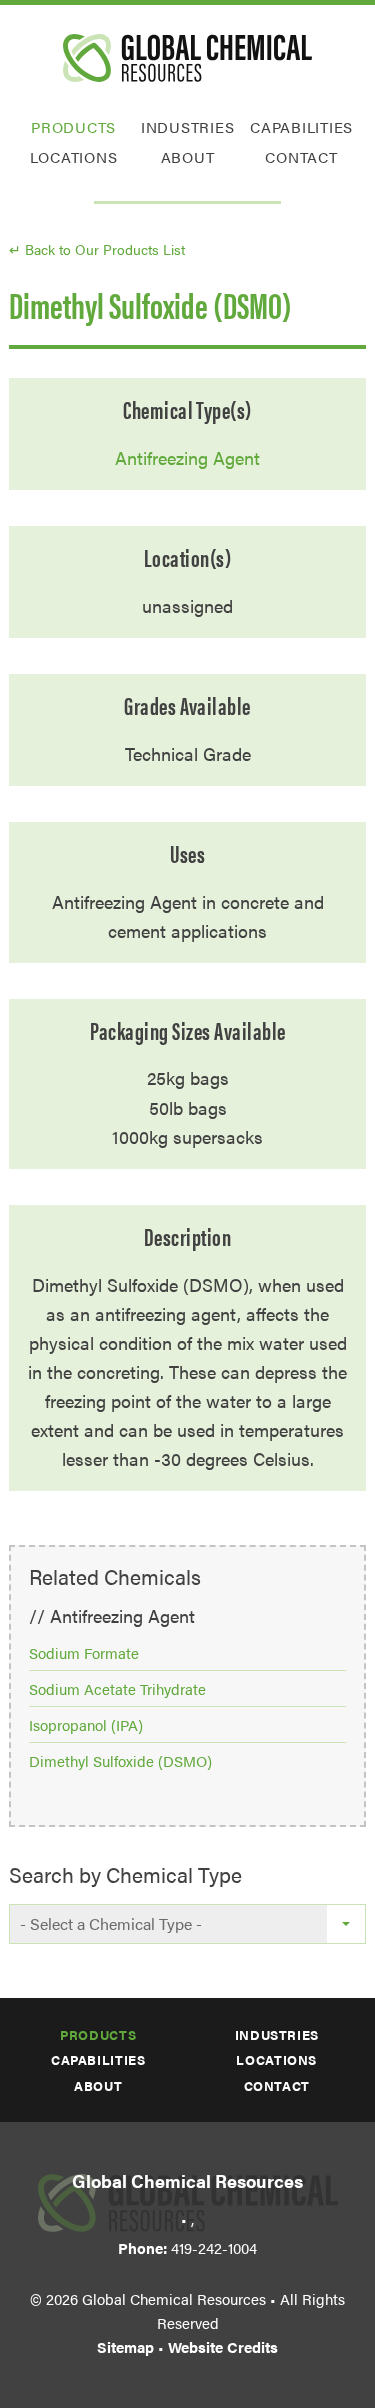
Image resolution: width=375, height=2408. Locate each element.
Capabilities (301, 126)
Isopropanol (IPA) (86, 1724)
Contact (301, 156)
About (188, 156)
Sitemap (125, 2346)
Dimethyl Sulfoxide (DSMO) (120, 1760)
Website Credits (223, 2346)
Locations (74, 156)
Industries (188, 126)
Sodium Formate (84, 1652)
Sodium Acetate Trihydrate (117, 1688)
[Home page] (187, 58)
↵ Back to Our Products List (97, 249)
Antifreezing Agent (187, 457)
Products (73, 126)
